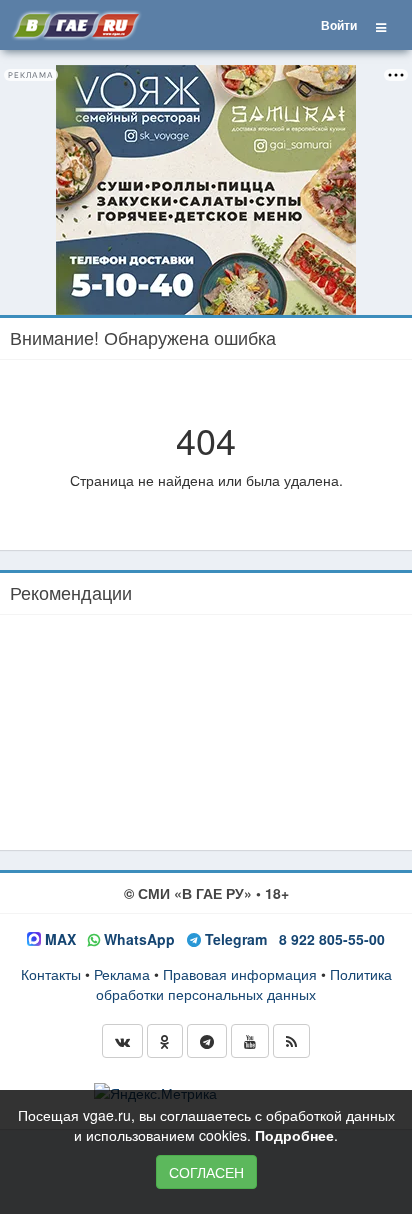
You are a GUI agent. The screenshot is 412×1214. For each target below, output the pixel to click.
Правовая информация (240, 974)
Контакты (51, 974)
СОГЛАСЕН (206, 1172)
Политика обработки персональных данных (244, 984)
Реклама (122, 974)
